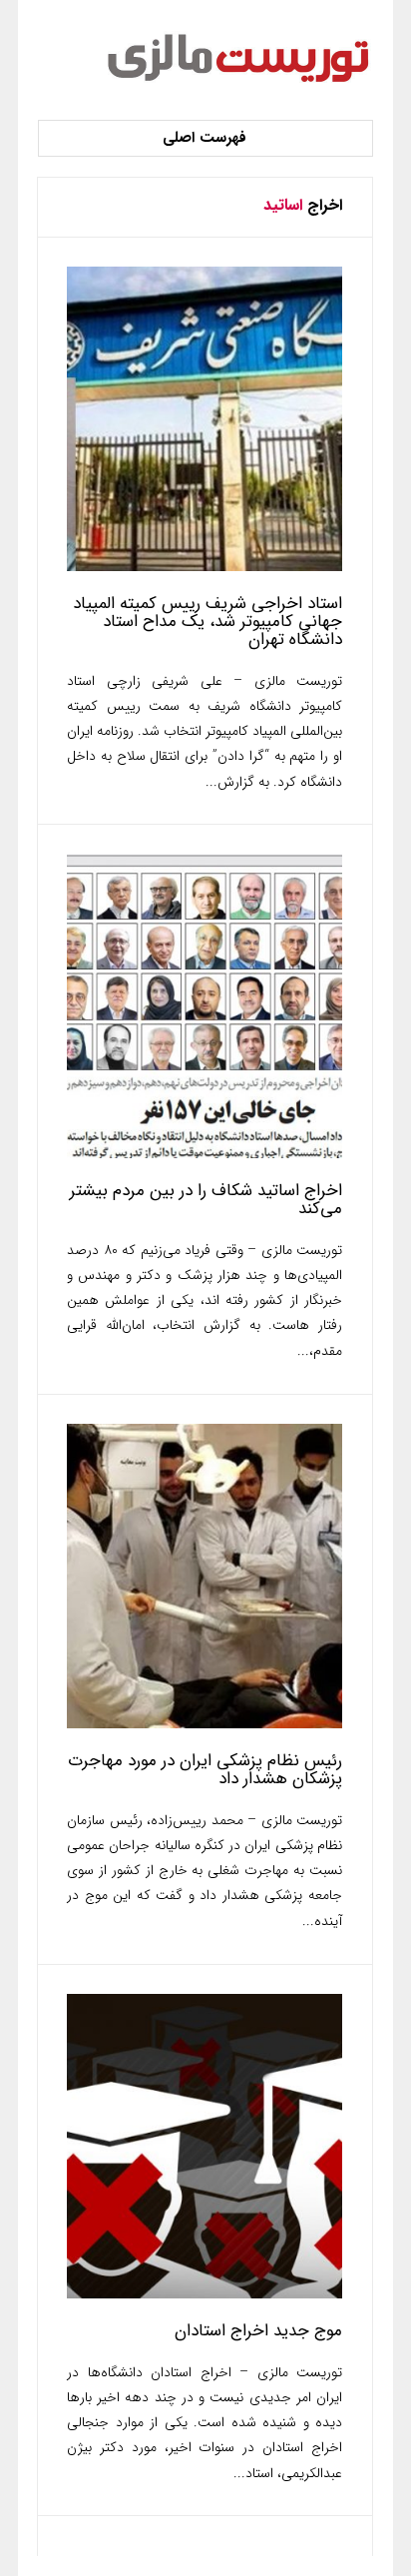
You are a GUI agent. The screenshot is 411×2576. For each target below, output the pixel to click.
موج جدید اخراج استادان (258, 2331)
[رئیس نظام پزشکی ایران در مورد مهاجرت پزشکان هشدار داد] (205, 1724)
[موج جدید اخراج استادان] (205, 2294)
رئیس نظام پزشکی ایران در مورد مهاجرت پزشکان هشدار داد (205, 1770)
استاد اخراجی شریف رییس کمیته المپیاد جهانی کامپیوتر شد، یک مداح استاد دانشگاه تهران (207, 622)
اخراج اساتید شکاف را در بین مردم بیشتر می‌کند (206, 1200)
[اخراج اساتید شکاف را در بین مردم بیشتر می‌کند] (205, 1154)
